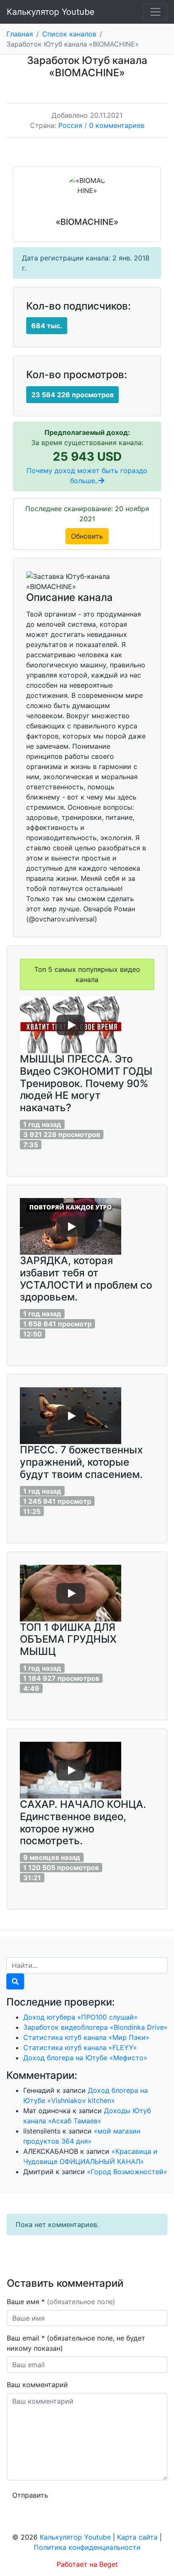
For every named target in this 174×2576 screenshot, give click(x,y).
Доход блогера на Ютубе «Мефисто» (85, 2058)
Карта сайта (137, 2537)
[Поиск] (15, 1981)
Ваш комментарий (37, 2385)
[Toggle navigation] (155, 12)
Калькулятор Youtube (51, 12)
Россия (70, 125)
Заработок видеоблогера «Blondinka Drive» (95, 2027)
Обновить (87, 536)
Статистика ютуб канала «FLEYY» (80, 2048)
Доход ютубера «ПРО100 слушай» (80, 2017)
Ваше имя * (61, 2302)
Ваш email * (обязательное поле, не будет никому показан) (76, 2343)
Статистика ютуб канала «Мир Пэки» (86, 2037)
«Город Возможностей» (127, 2172)
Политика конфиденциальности (87, 2547)
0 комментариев (117, 125)
